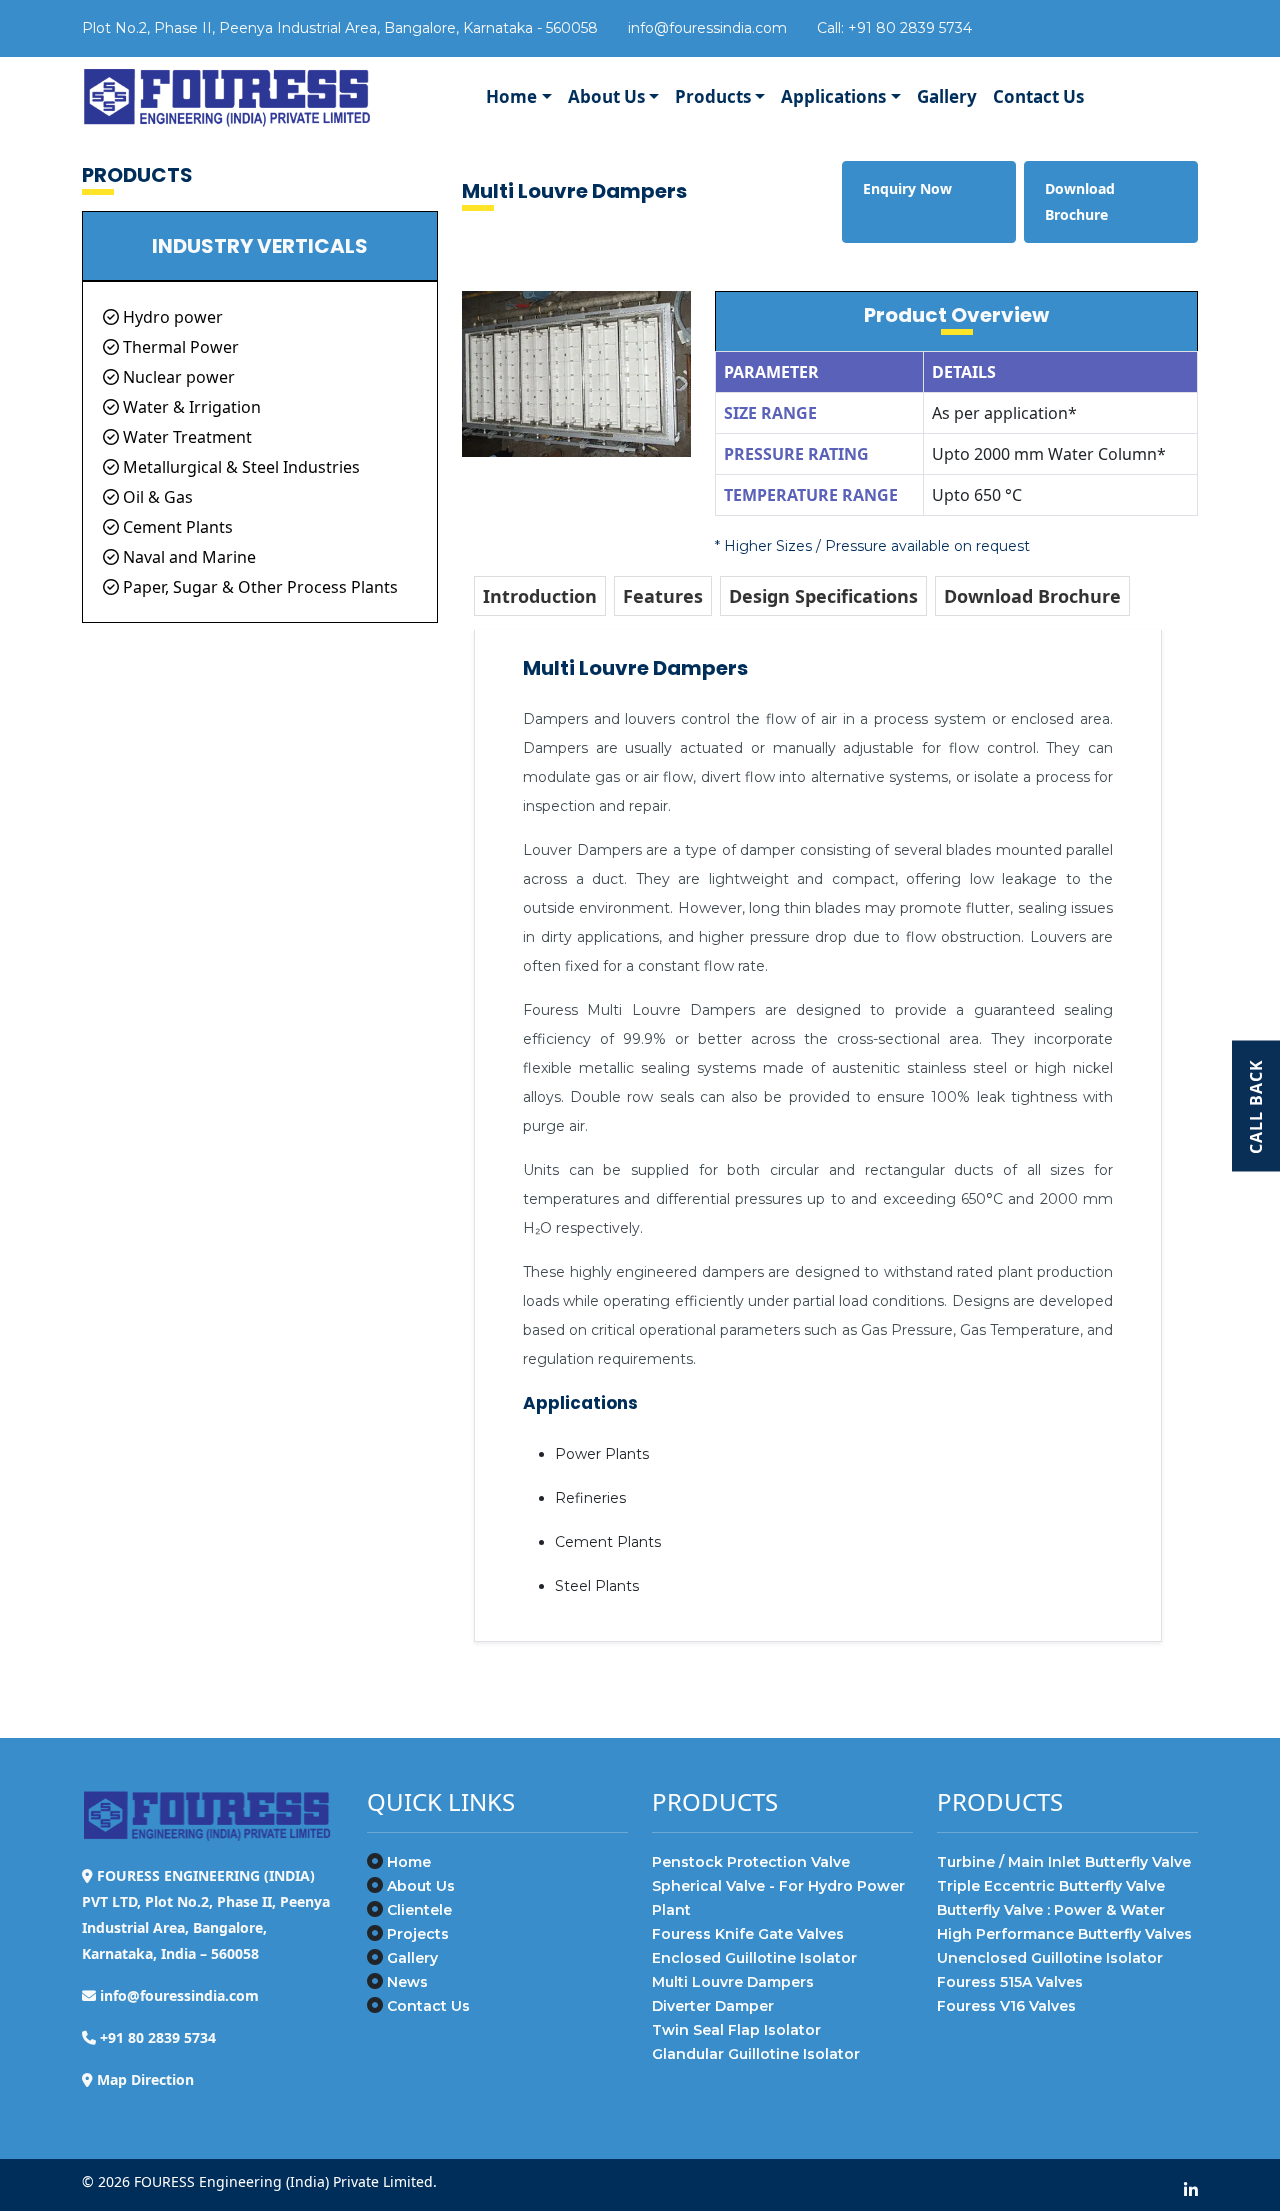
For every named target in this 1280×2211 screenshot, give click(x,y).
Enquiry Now (907, 188)
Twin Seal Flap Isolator (736, 2030)
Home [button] (511, 96)
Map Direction (145, 2079)
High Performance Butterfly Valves (1064, 1934)
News (407, 1982)
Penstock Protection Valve (751, 1862)
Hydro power (171, 317)
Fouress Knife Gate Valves (748, 1934)
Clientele (419, 1910)
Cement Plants (176, 527)
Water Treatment (185, 437)
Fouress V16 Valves (1006, 2006)
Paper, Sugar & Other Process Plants (258, 587)
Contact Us (1038, 96)
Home (409, 1862)
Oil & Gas (156, 497)
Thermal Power (179, 347)
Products (713, 96)
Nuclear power (177, 377)
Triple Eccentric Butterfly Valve (1051, 1886)
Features (663, 596)
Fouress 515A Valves (1010, 1982)
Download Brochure (1032, 596)
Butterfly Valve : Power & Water (1051, 1910)
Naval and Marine (187, 557)
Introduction (540, 596)
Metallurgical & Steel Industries (239, 467)
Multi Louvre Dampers (733, 1982)
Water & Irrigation (190, 407)
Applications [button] (833, 96)
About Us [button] (606, 96)
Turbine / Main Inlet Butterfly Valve (1064, 1862)
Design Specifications (823, 596)
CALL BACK (1256, 1105)
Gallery (947, 96)
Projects (418, 1934)
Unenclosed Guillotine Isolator (1050, 1958)
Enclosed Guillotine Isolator (754, 1958)
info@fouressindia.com (707, 28)
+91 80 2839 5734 (910, 28)
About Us (421, 1886)
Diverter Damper (713, 2006)
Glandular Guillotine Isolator (756, 2054)
